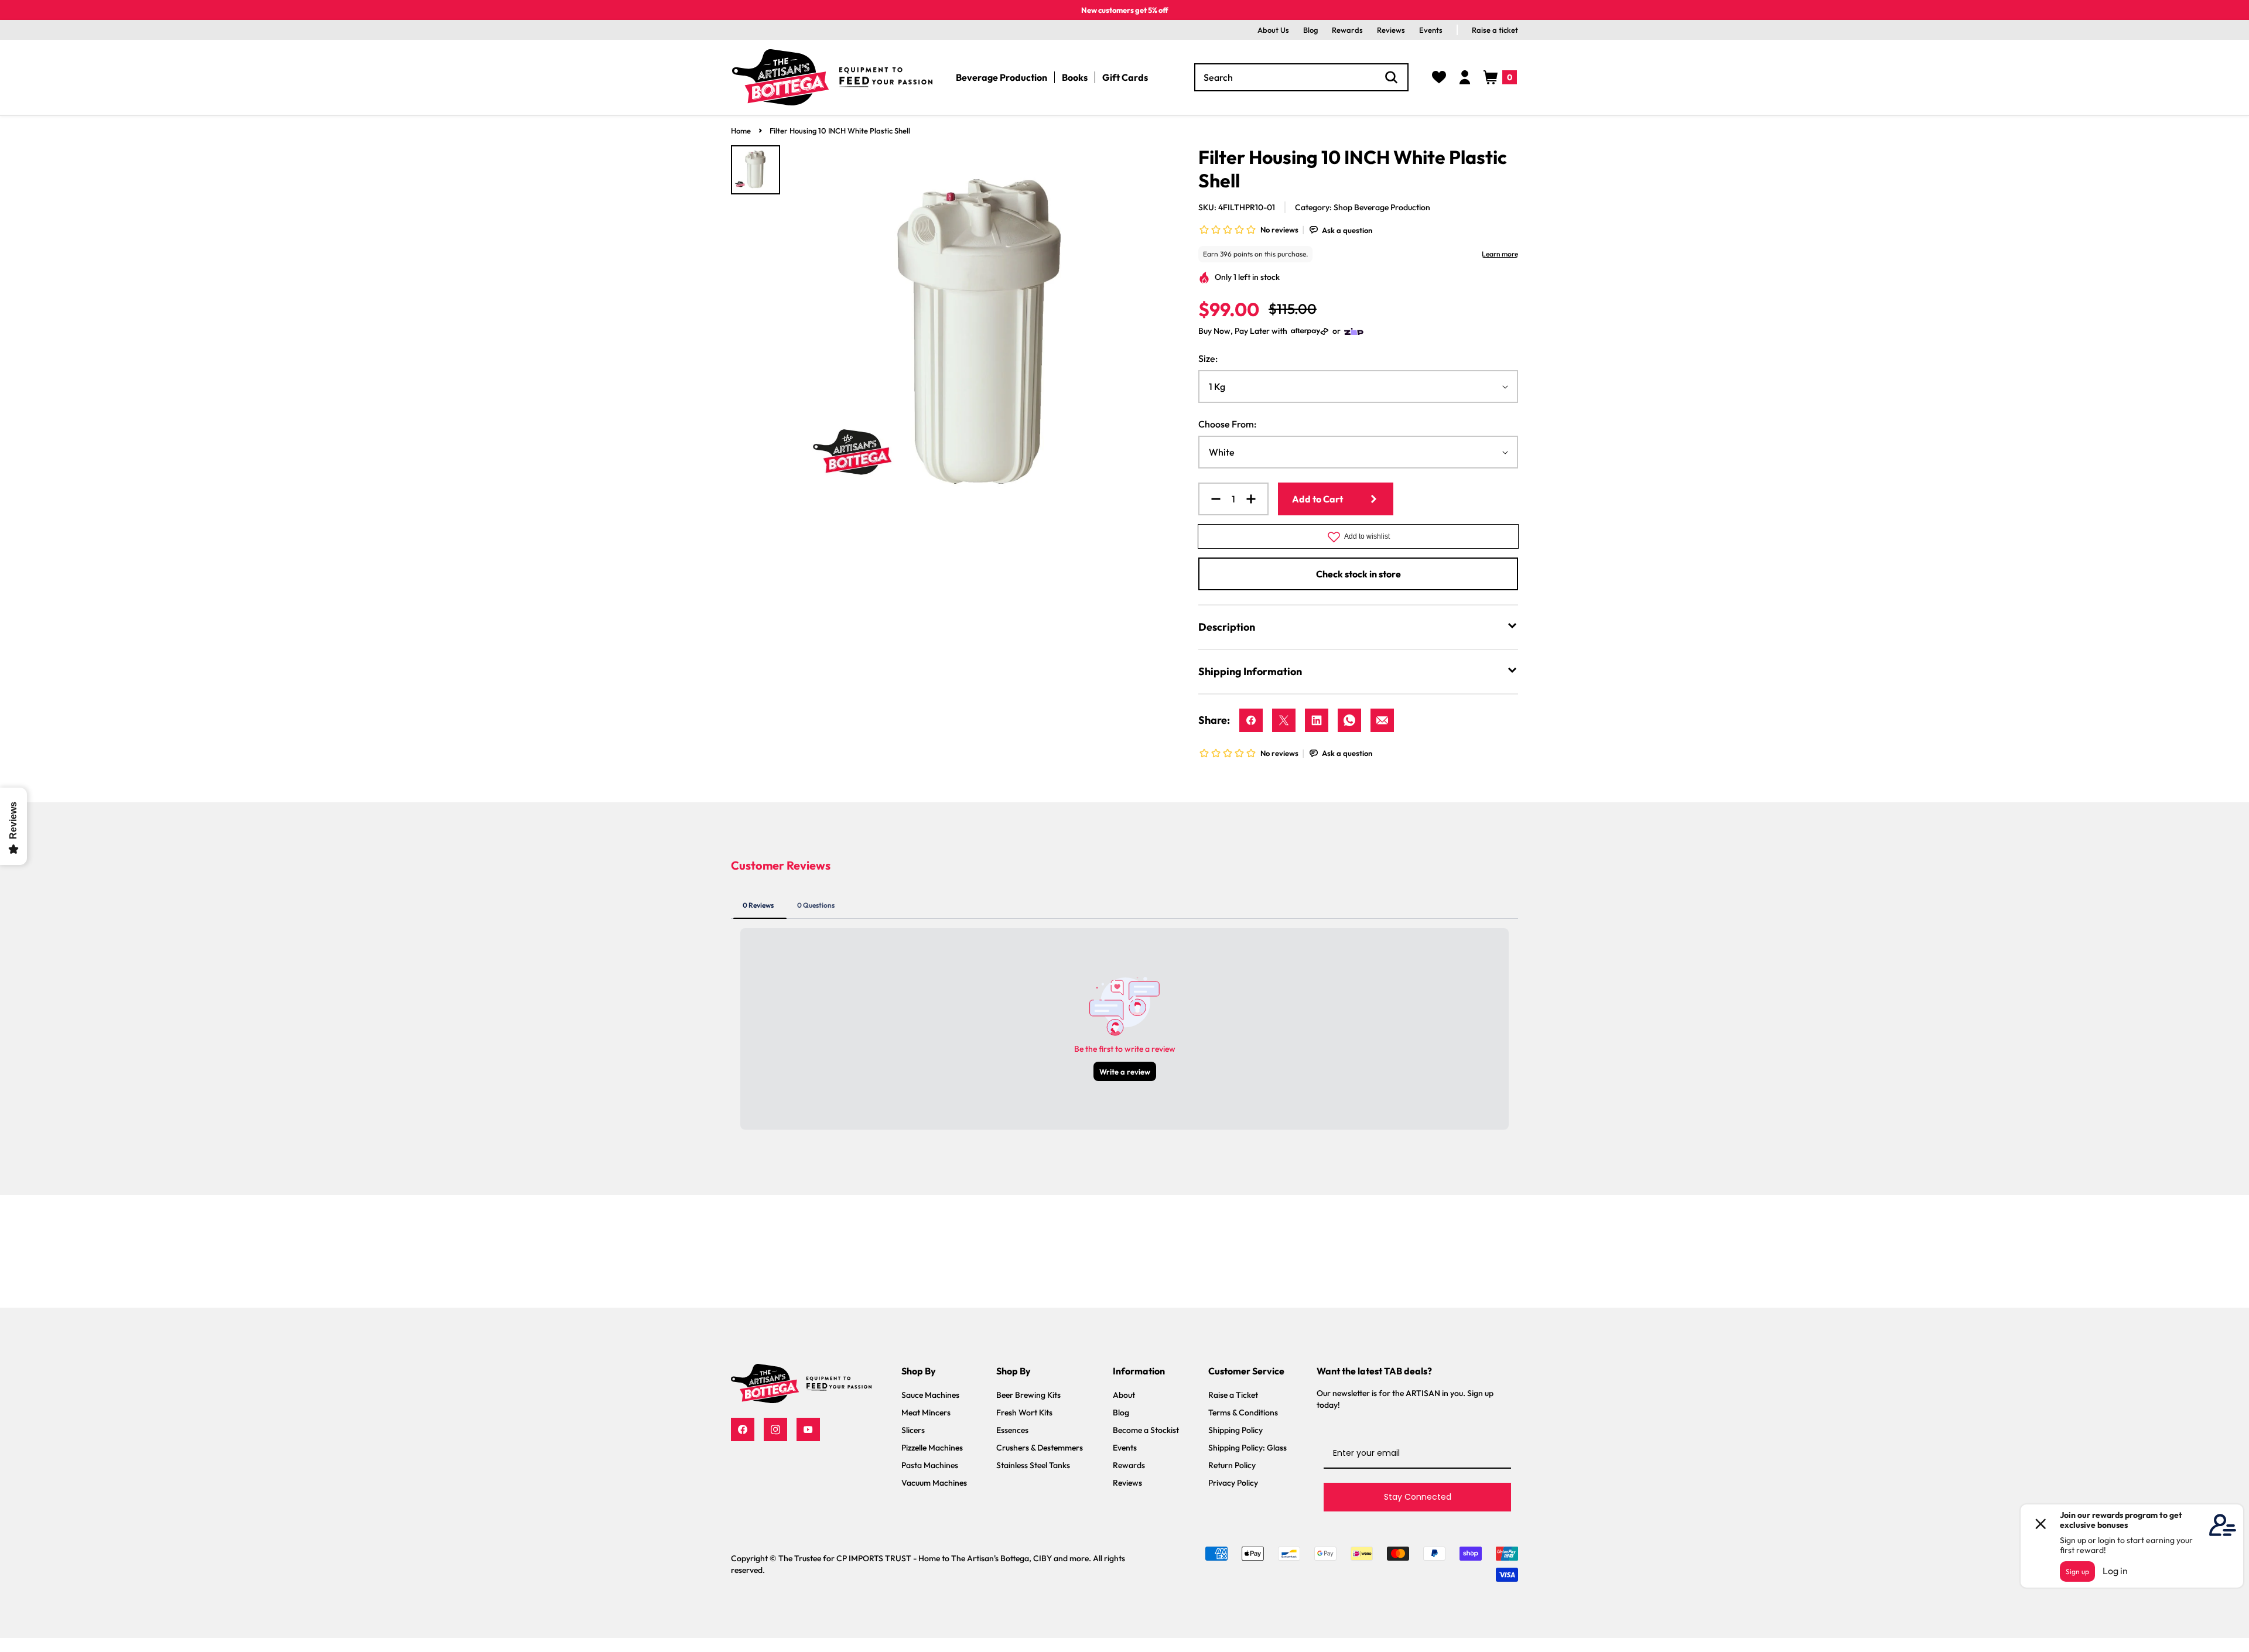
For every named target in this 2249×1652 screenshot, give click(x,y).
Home (741, 131)
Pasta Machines (930, 1465)
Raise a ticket (1495, 30)
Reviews (1391, 30)
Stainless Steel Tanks (1033, 1465)
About (1124, 1395)
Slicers (913, 1430)
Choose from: (1227, 424)
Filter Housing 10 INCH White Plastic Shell (840, 131)
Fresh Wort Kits (1024, 1412)
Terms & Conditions (1243, 1412)
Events (1431, 30)
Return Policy (1232, 1465)
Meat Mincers (926, 1412)
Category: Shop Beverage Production (1363, 207)
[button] (1500, 77)
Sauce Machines (930, 1395)
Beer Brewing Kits (1028, 1395)
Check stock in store (1358, 574)
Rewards (1347, 30)
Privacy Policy (1233, 1483)
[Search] (1392, 77)
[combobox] (1302, 77)
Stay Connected (1418, 1497)
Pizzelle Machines (932, 1448)
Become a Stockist (1146, 1430)
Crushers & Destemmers (1040, 1448)
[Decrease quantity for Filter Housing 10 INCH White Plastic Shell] (1211, 499)
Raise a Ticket (1233, 1395)
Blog (1310, 30)
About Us (1273, 30)
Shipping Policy (1235, 1430)
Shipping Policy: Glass (1247, 1448)
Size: (1208, 358)
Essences (1012, 1430)
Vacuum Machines (934, 1483)
